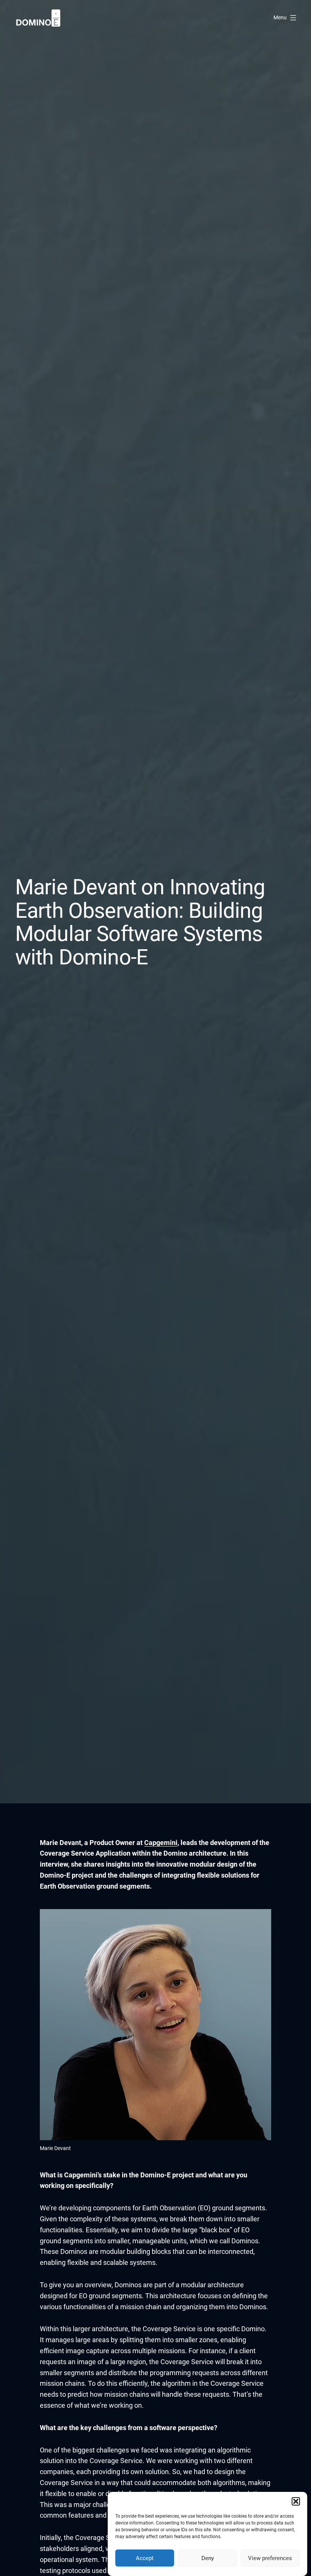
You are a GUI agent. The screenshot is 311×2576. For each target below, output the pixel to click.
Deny (208, 2558)
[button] (296, 2501)
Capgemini (161, 1843)
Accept (145, 2558)
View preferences (270, 2558)
